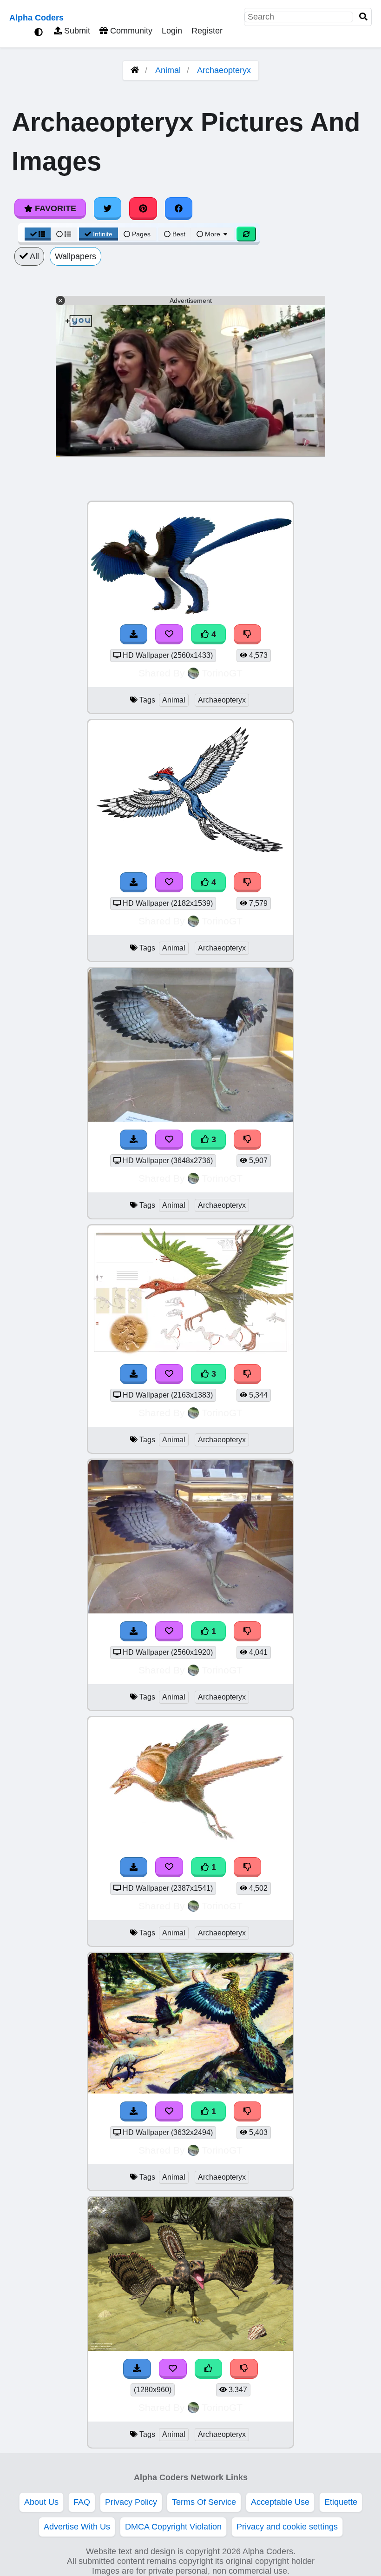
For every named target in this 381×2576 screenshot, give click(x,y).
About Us (41, 2502)
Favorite (54, 208)
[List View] (64, 234)
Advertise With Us (77, 2527)
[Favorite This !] (169, 1631)
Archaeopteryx (224, 70)
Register (207, 31)
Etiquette (341, 2502)
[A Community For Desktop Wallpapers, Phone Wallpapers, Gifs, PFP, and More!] (135, 70)
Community (130, 31)
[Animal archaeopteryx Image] (190, 2348)
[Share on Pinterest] (143, 208)
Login (172, 31)
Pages (141, 234)
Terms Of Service (204, 2502)
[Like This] (209, 2369)
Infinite (103, 234)
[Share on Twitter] (108, 208)
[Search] (363, 17)
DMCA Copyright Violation (173, 2527)
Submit (76, 31)
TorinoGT (222, 673)
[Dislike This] (248, 1631)
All (33, 256)
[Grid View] (38, 234)
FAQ (82, 2502)
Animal (168, 70)
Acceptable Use (280, 2502)
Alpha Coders (36, 18)
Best (178, 234)
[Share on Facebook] (179, 208)
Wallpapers (76, 256)
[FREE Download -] (134, 1631)
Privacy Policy (131, 2502)
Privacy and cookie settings (287, 2527)
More (213, 234)
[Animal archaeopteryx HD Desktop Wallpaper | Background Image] (190, 1611)
